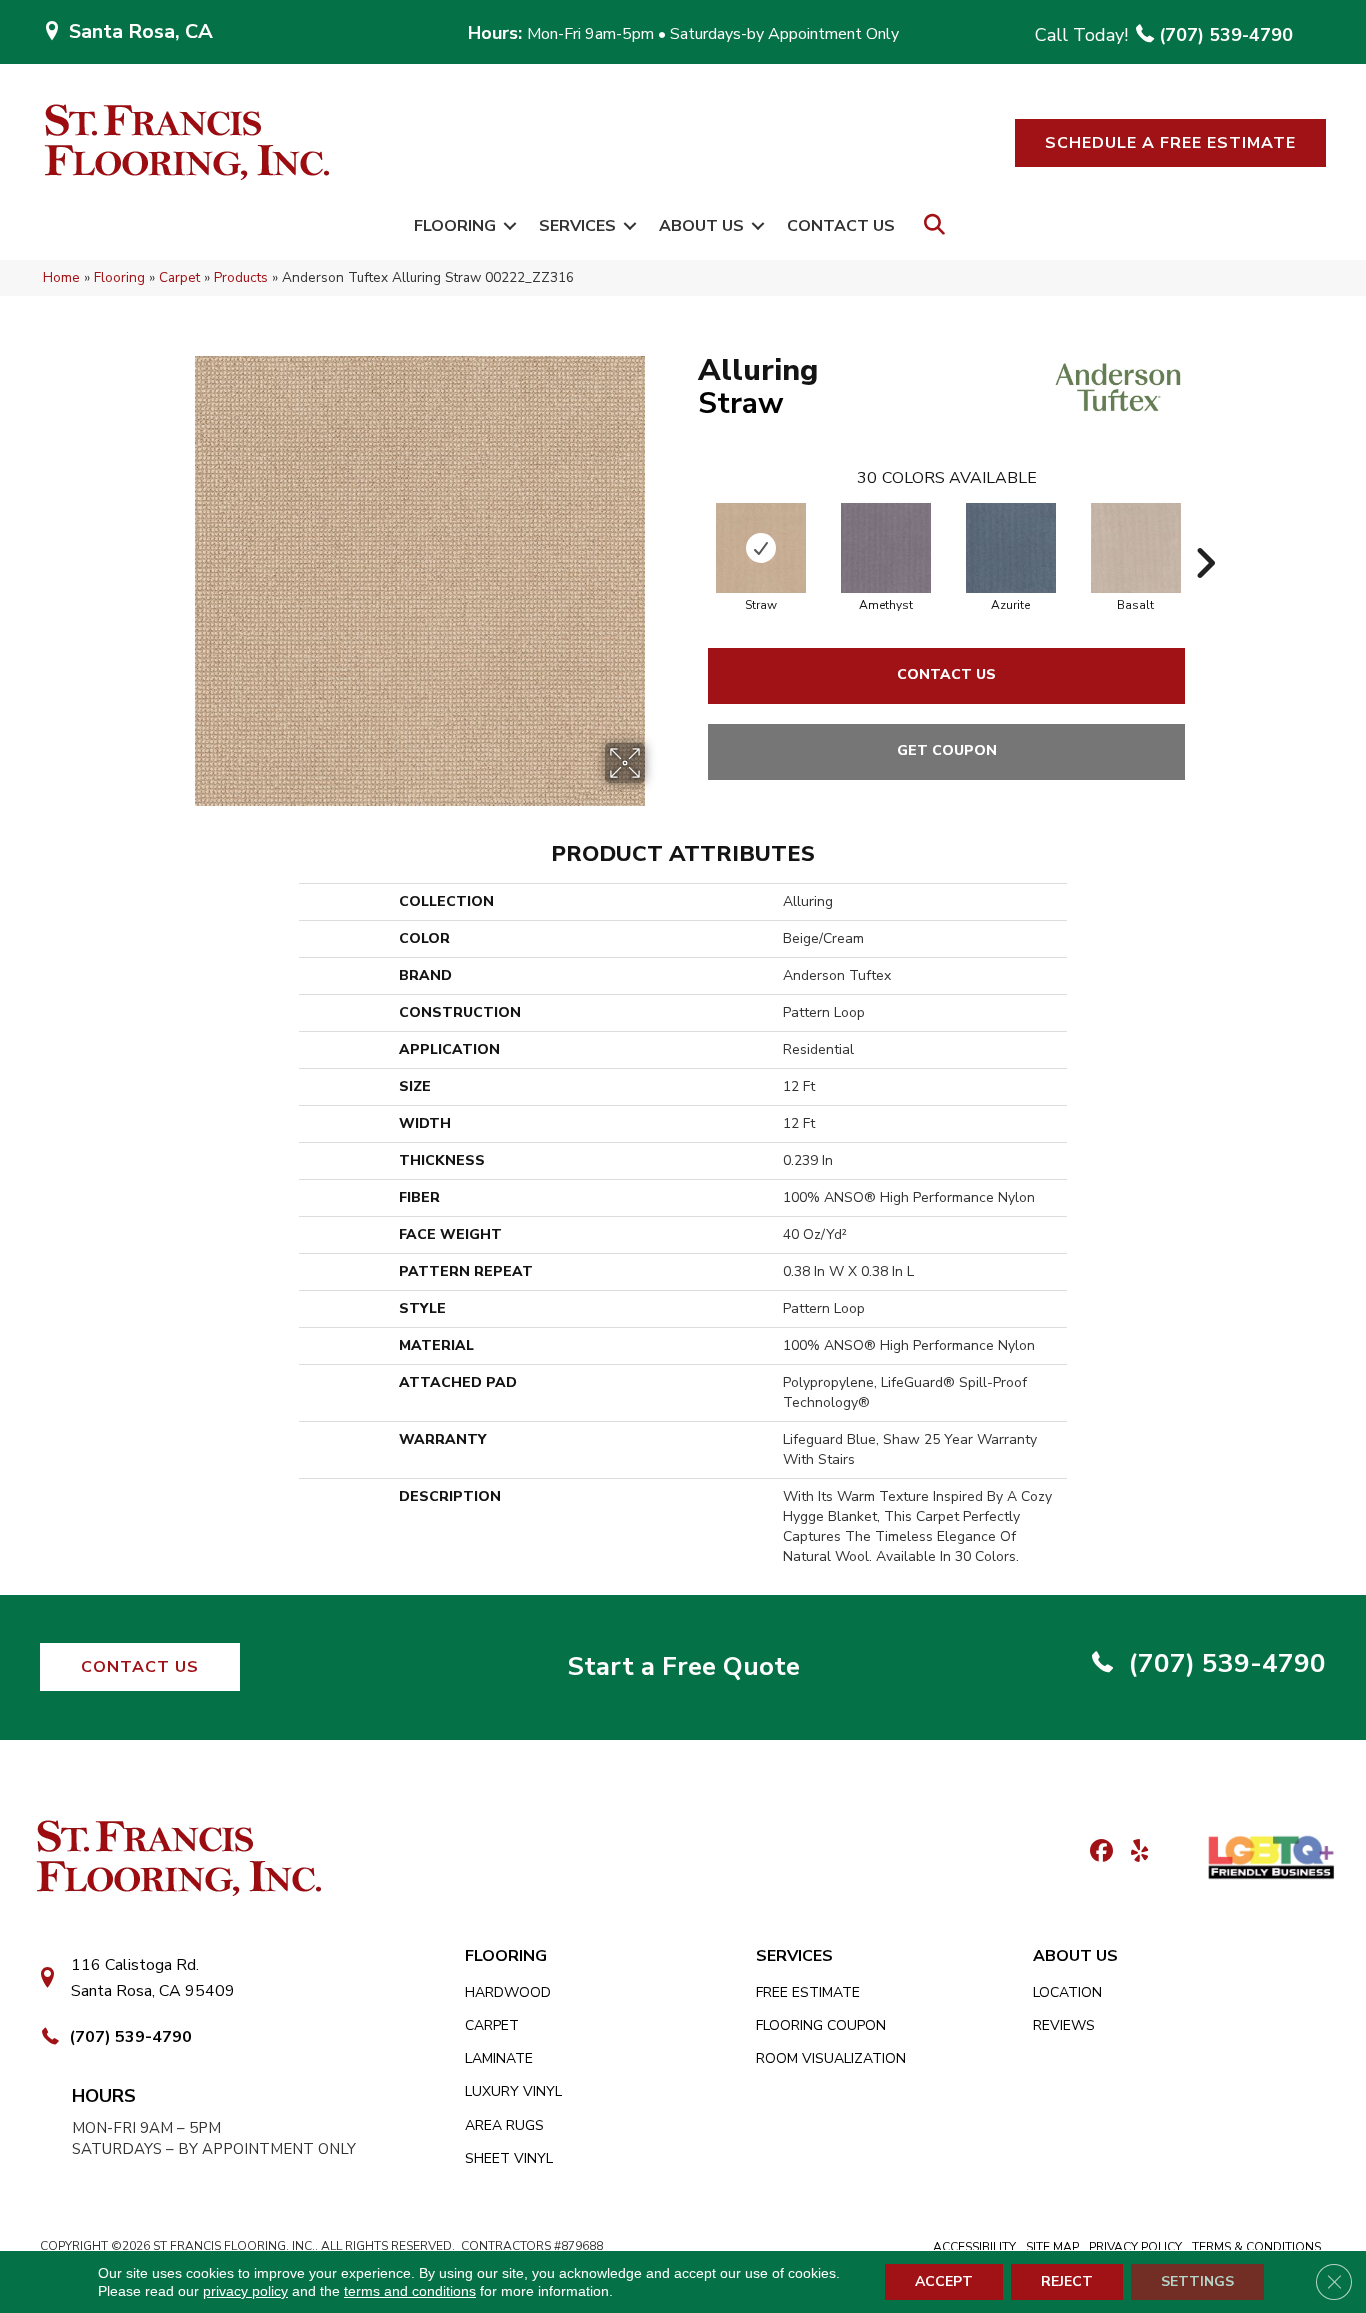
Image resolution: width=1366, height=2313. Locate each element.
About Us (701, 226)
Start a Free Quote (683, 1666)
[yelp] (1133, 1852)
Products (241, 277)
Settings (1197, 2281)
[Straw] (761, 548)
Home (61, 277)
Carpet (179, 277)
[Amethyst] (886, 548)
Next (1205, 533)
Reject (1067, 2281)
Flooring (455, 226)
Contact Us (841, 226)
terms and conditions (410, 2291)
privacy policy (245, 2291)
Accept (944, 2281)
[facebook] (1098, 1852)
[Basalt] (1136, 548)
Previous (688, 533)
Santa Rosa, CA (141, 31)
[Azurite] (1011, 548)
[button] (1170, 143)
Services (577, 226)
